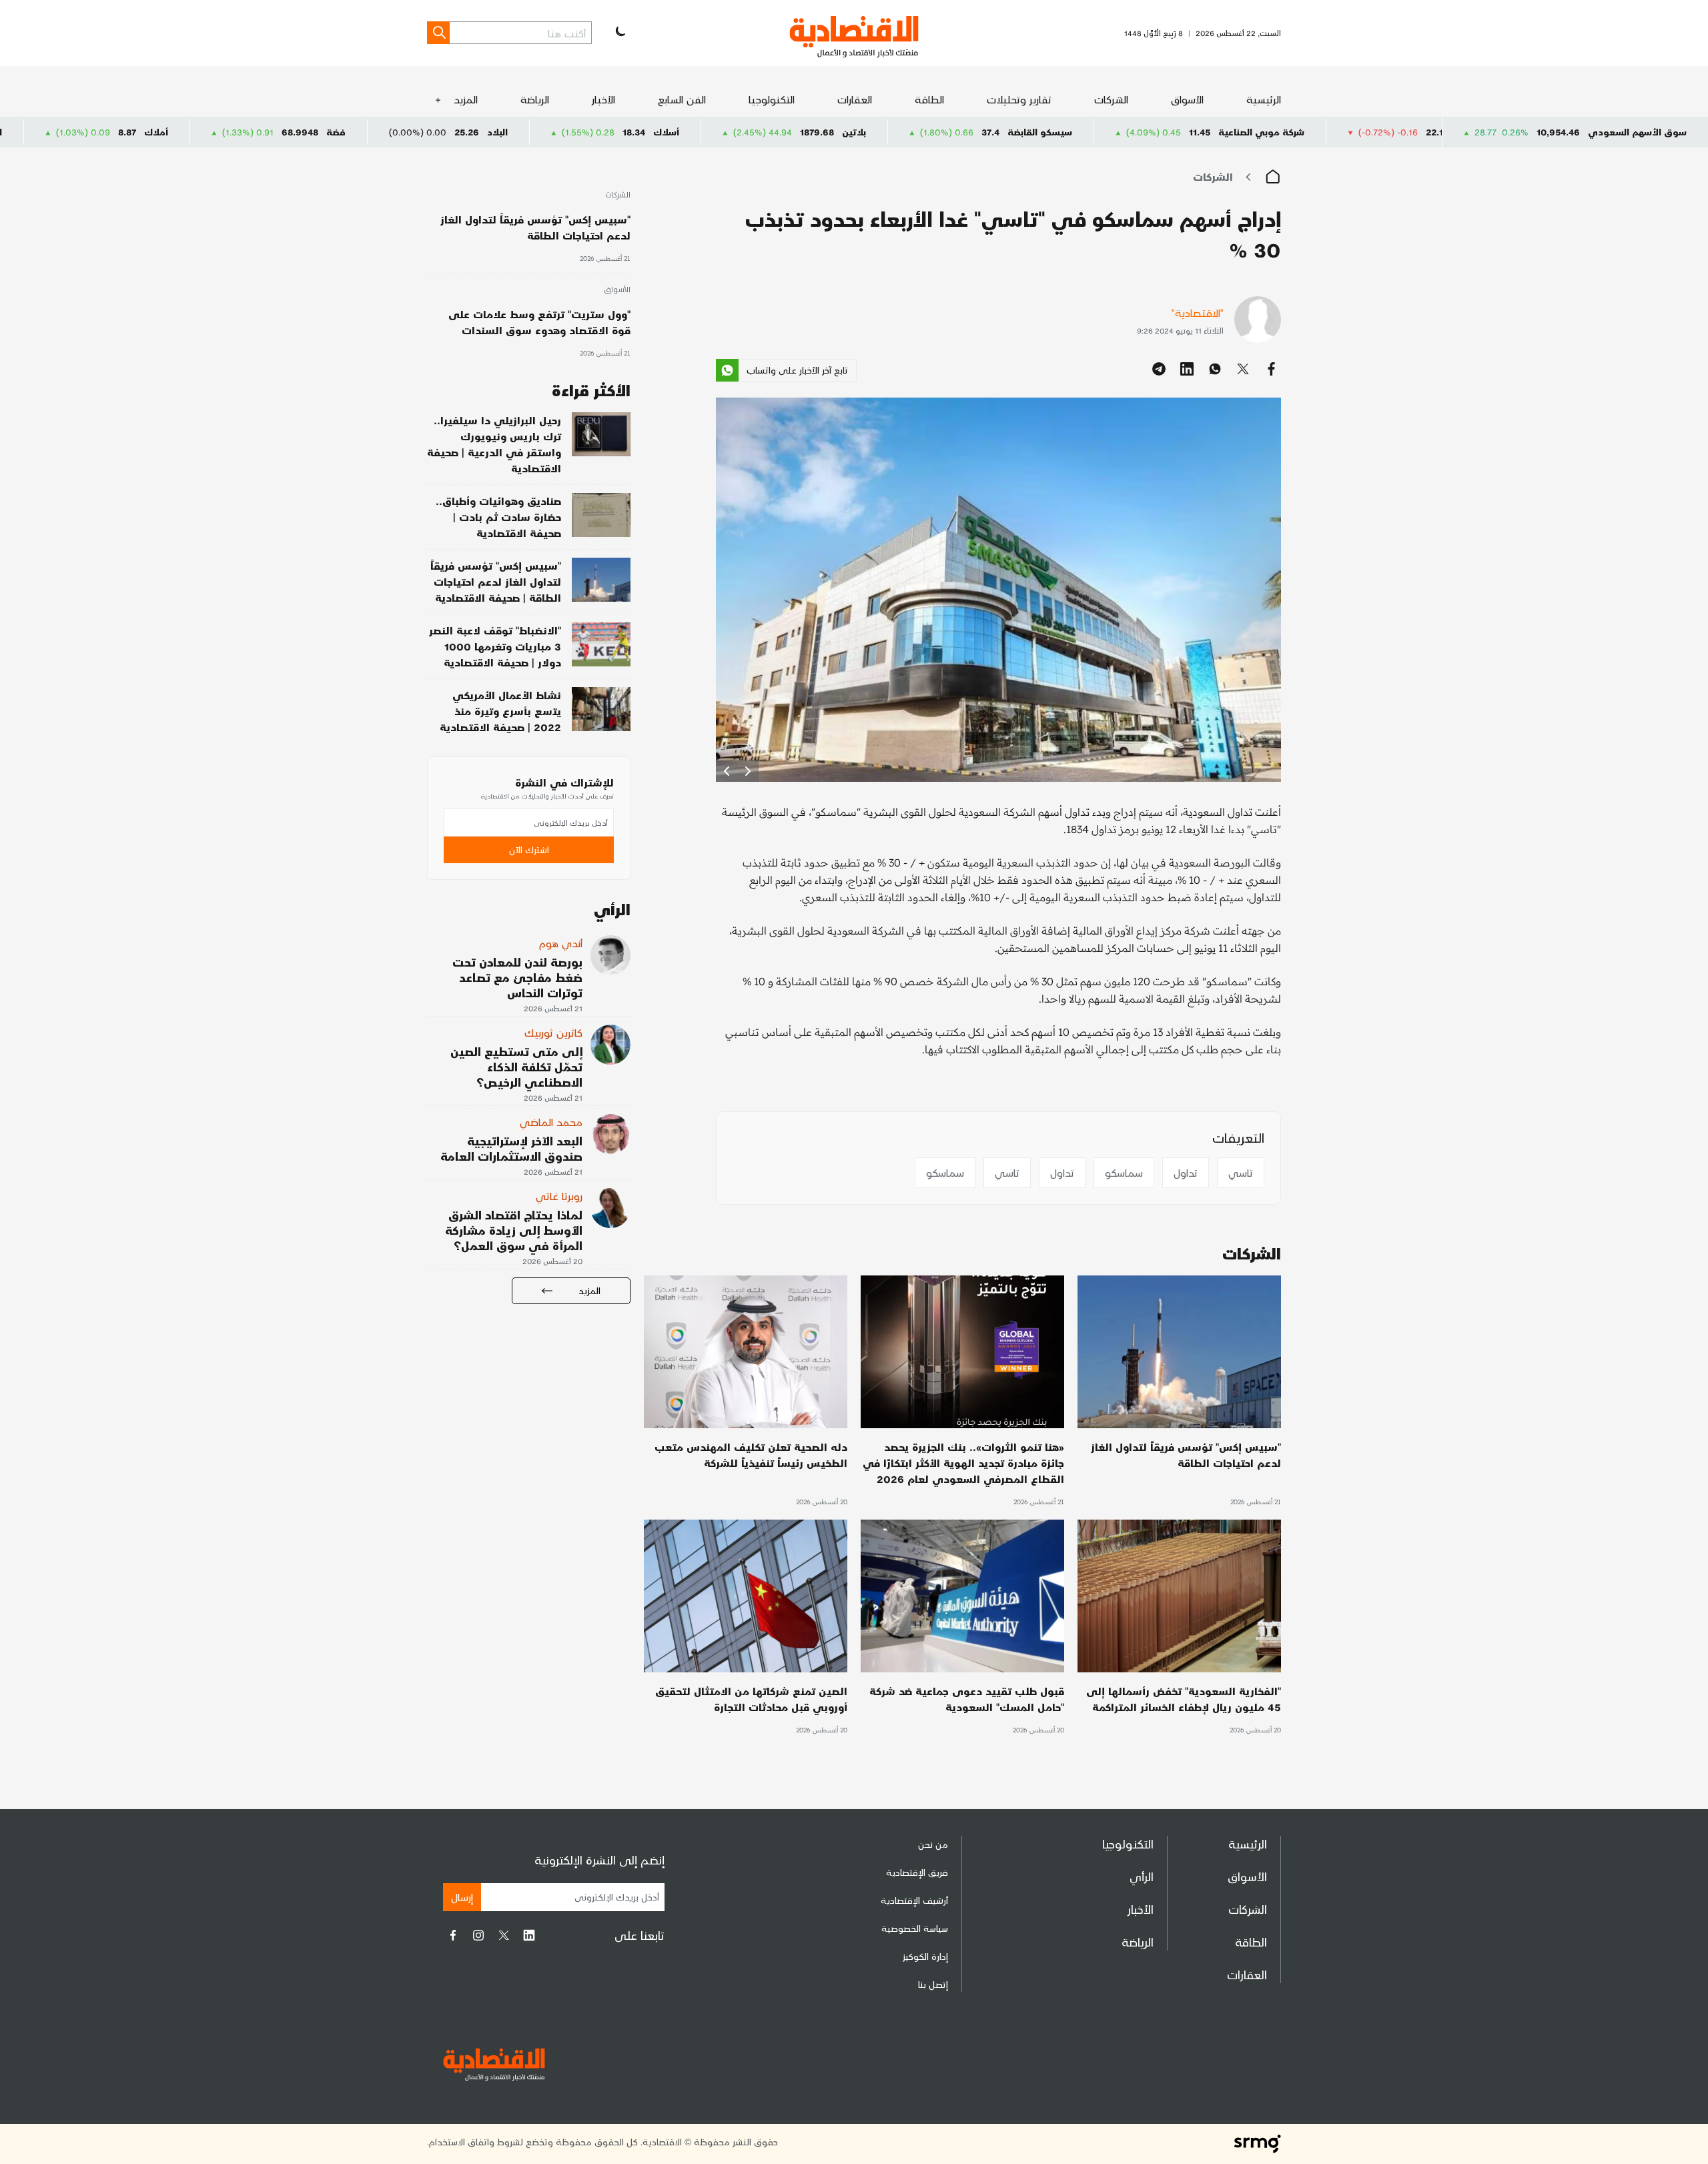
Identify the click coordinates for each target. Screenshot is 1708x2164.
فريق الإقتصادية (917, 1872)
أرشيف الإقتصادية (914, 1900)
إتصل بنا (933, 1984)
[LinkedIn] (529, 1935)
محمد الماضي (551, 1122)
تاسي (1241, 1172)
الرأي (1142, 1876)
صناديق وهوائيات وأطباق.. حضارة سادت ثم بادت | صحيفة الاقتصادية (498, 517)
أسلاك (813, 132)
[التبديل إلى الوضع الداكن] (619, 33)
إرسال (462, 1897)
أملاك (303, 132)
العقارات (855, 99)
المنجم (135, 132)
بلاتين (1001, 132)
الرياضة (535, 99)
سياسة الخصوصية (915, 1928)
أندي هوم (561, 943)
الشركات (1111, 99)
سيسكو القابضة (1187, 132)
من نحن (933, 1844)
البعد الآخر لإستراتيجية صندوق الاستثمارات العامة (511, 1148)
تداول (1186, 1172)
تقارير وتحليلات (1019, 99)
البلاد (644, 132)
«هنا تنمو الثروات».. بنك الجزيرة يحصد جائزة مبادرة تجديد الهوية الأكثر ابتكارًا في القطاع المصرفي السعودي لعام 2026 (963, 1463)
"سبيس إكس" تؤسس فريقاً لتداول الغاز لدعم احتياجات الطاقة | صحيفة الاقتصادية (496, 581)
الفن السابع (682, 99)
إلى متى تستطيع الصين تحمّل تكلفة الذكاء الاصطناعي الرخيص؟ (516, 1066)
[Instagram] (478, 1935)
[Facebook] (453, 1935)
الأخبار (603, 99)
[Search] (438, 33)
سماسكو (1124, 1172)
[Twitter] (504, 1935)
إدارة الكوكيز (925, 1956)
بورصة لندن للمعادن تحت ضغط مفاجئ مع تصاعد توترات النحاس (517, 977)
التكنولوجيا (772, 99)
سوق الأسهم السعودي (1637, 132)
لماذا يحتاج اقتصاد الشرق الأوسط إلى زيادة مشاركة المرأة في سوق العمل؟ (514, 1230)
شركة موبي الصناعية (1408, 132)
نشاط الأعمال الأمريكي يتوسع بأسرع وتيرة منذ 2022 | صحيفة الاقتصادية (500, 711)
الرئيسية (1264, 99)
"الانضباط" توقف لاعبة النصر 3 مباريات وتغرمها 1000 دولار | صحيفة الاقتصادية (495, 646)
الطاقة (929, 99)
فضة (483, 132)
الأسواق (1187, 99)
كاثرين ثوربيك (553, 1032)
